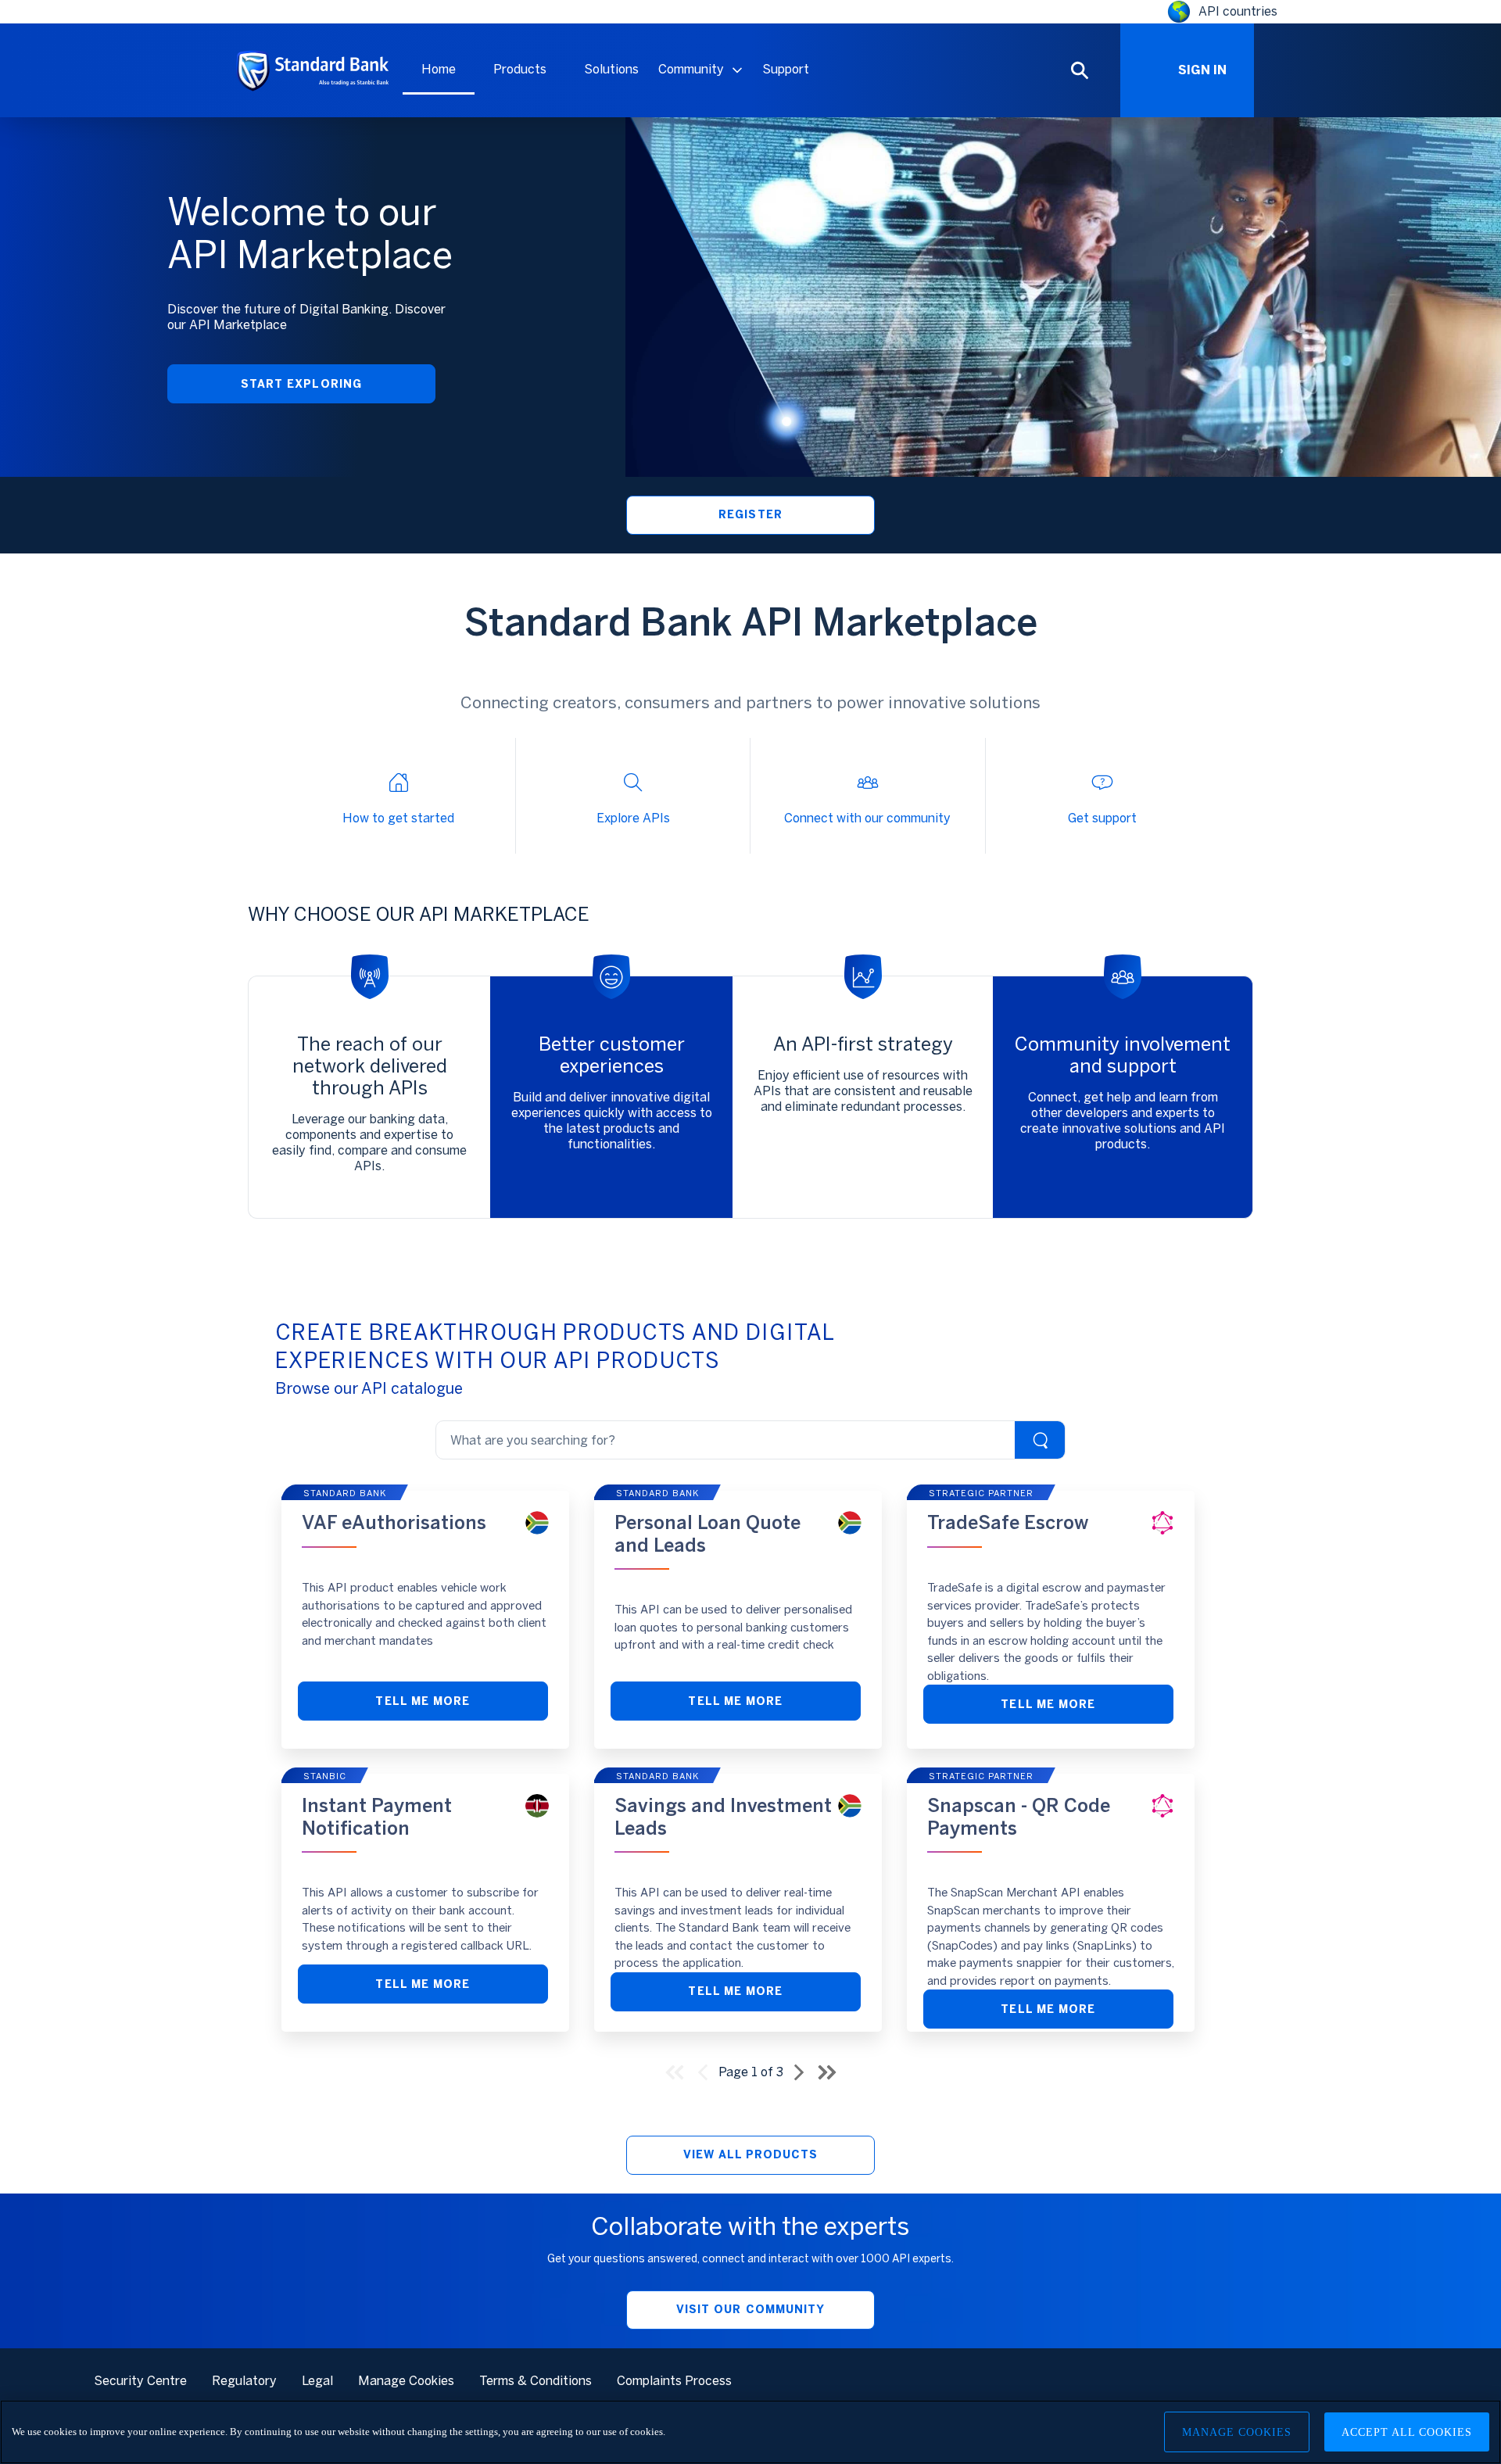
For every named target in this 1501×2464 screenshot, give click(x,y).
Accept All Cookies (1407, 2432)
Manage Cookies (1237, 2432)
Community (691, 69)
